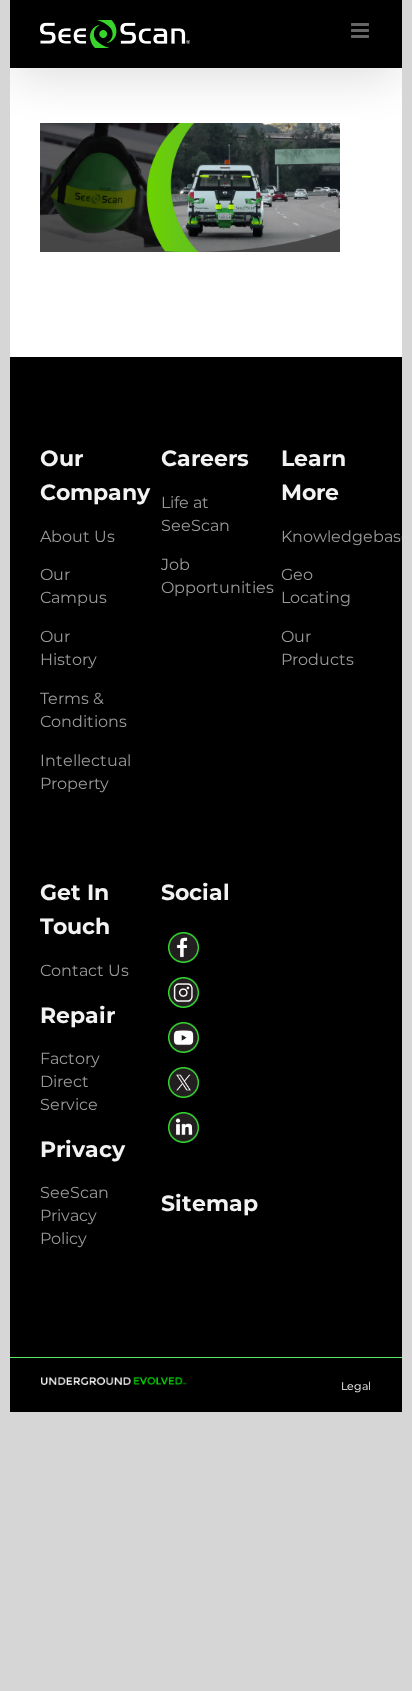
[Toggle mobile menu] (361, 30)
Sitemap (209, 1203)
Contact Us (84, 970)
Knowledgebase (346, 536)
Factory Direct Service (70, 1081)
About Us (77, 536)
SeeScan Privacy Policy (74, 1215)
